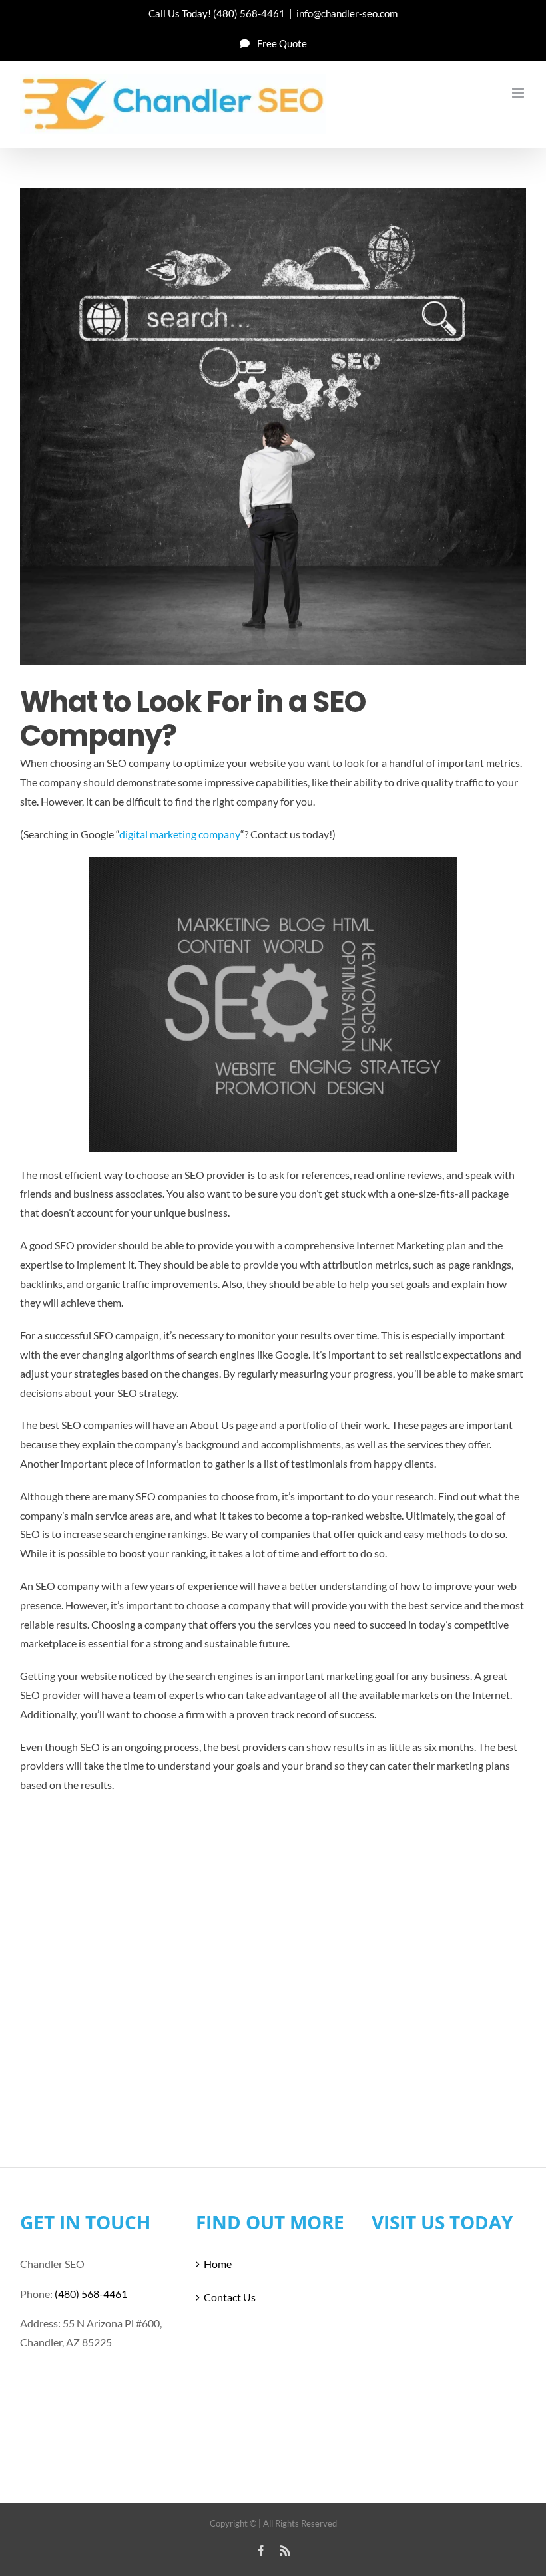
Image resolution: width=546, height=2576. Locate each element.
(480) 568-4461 (249, 13)
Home (218, 2264)
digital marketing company (180, 834)
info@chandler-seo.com (347, 13)
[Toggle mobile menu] (519, 93)
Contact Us (230, 2297)
